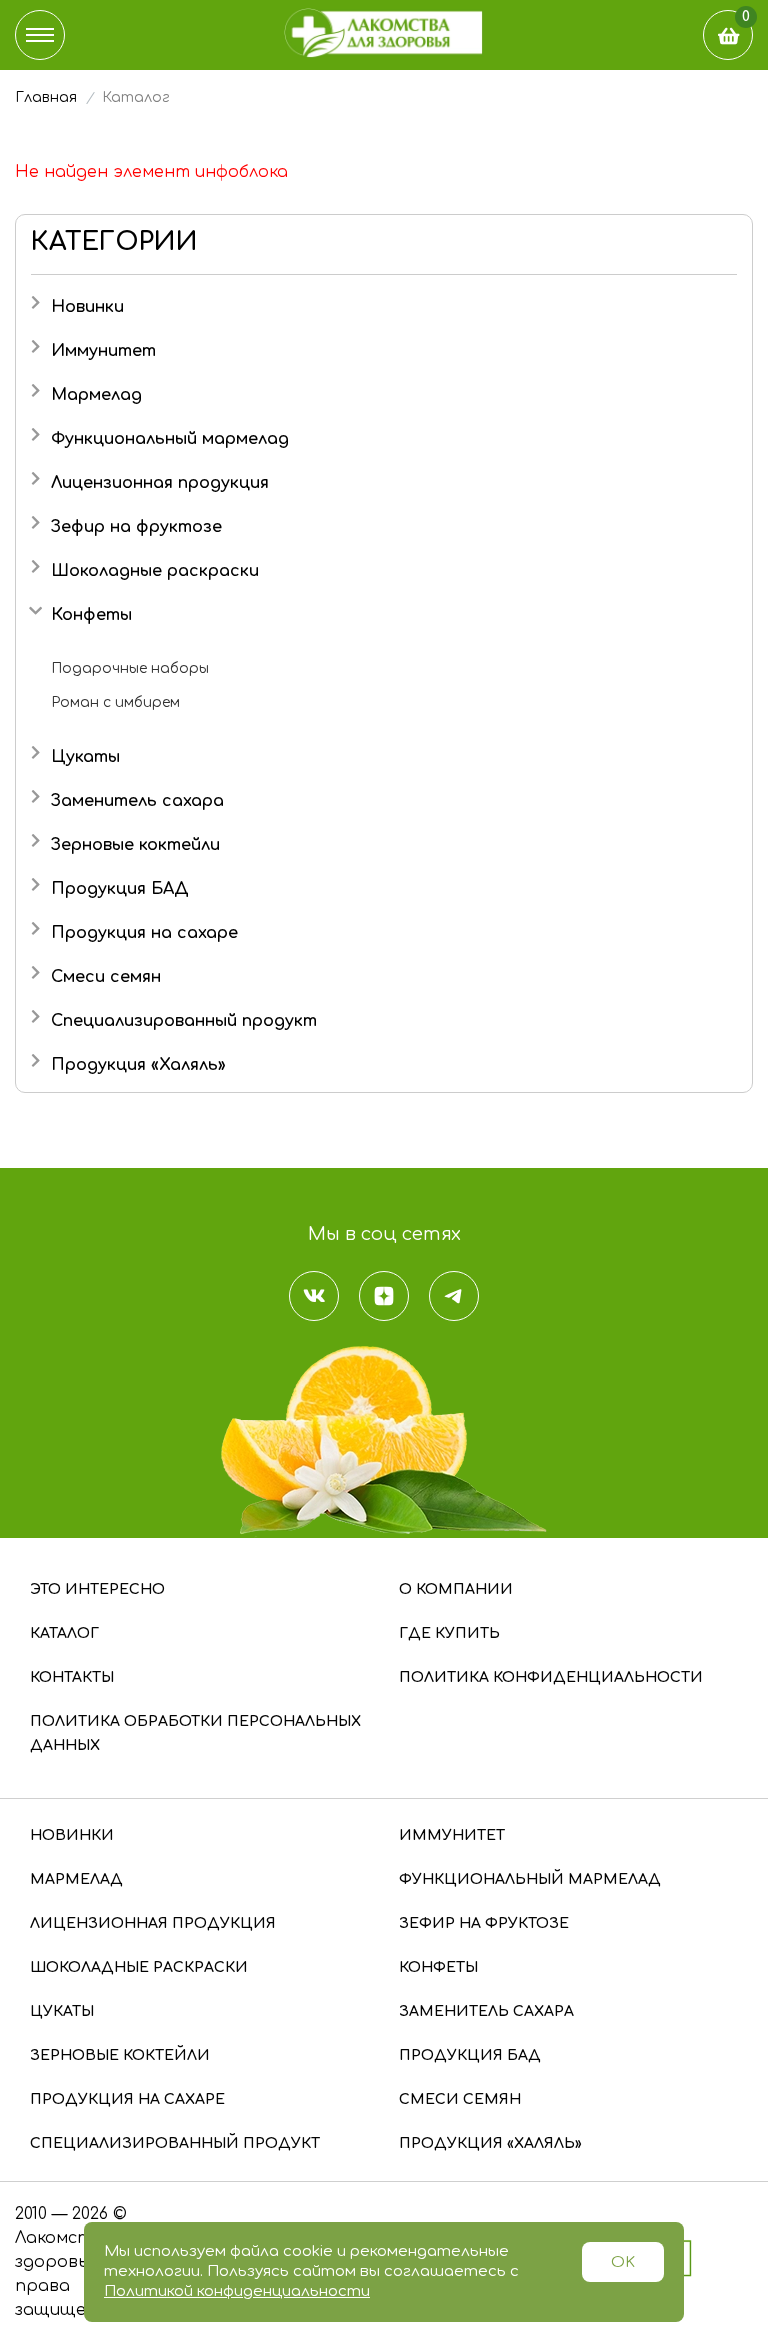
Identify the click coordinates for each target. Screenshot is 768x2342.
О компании (456, 1589)
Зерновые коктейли (135, 845)
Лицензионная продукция (160, 483)
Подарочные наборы (130, 668)
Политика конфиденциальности (551, 1677)
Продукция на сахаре (144, 933)
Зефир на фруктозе (136, 527)
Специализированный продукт (184, 1021)
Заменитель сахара (137, 801)
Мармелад (96, 395)
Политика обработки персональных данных (195, 1733)
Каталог (64, 1633)
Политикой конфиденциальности (237, 2291)
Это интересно (97, 1589)
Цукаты (85, 757)
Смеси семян (106, 977)
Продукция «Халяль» (138, 1065)
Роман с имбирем (115, 702)
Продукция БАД (120, 889)
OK (623, 2262)
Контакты (72, 1677)
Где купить (449, 1633)
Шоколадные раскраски (155, 571)
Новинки (87, 307)
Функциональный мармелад (170, 439)
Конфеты (91, 615)
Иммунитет (103, 351)
